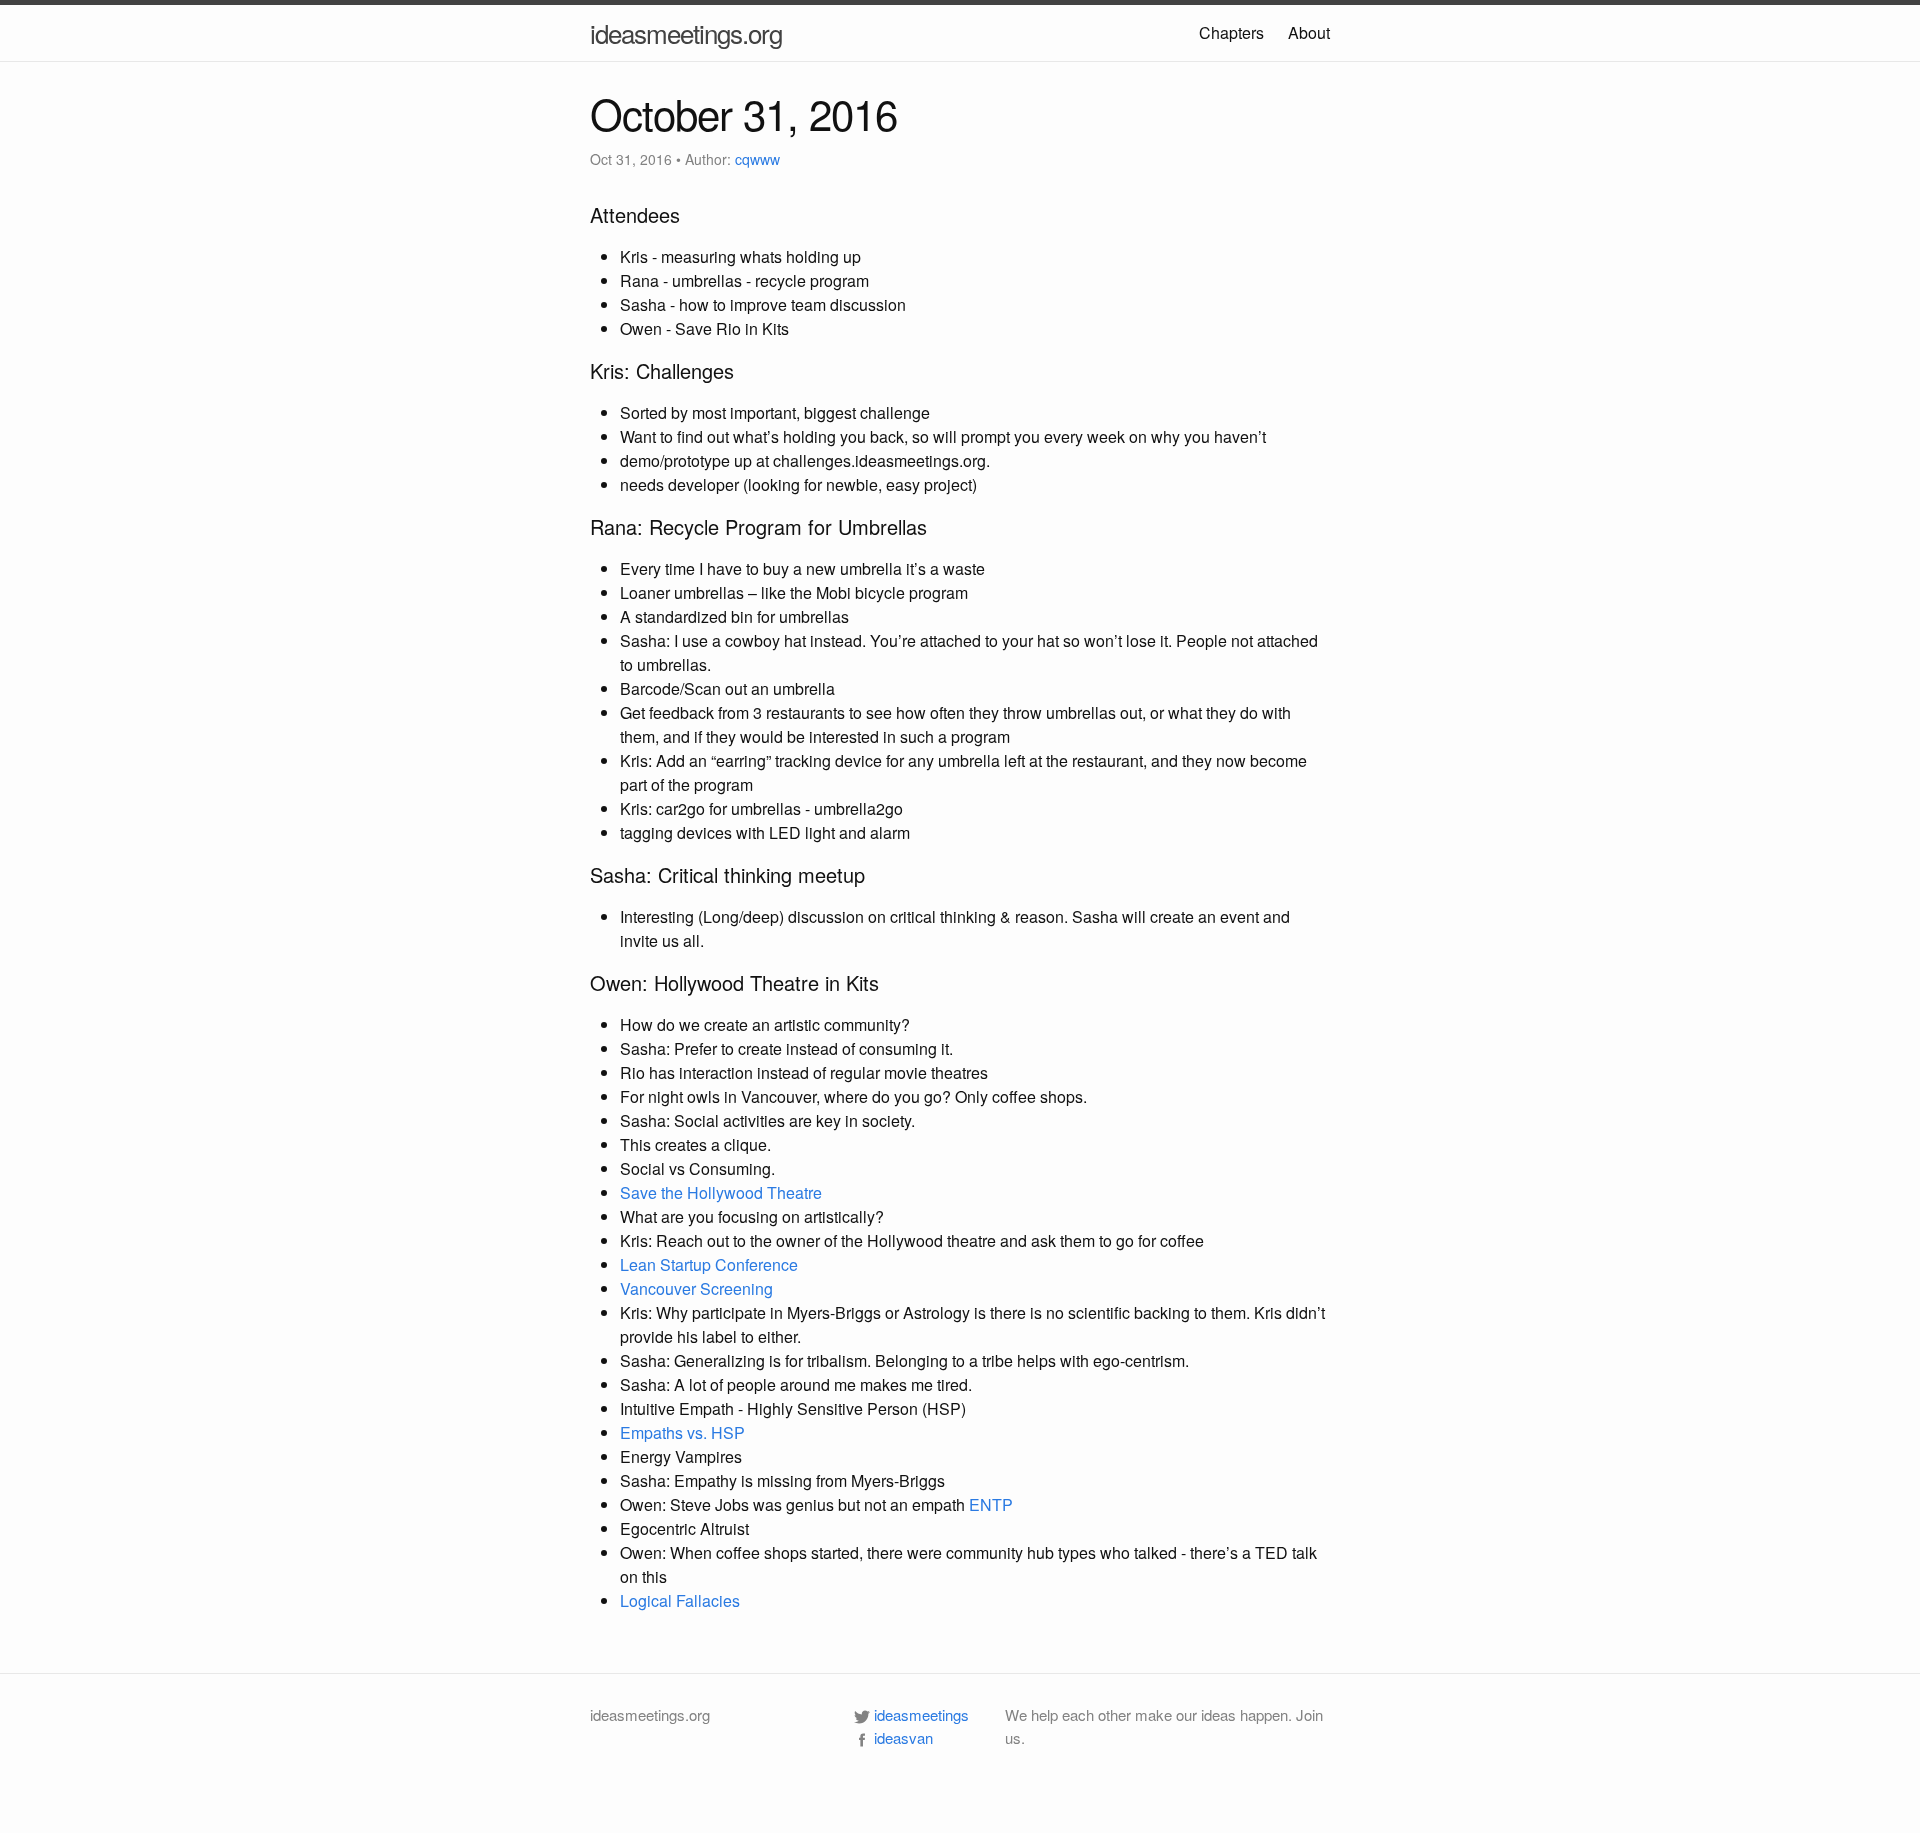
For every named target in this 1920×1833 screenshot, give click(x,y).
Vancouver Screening (696, 1288)
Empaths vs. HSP (682, 1432)
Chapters (1231, 32)
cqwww (757, 159)
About (1309, 32)
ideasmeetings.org (686, 32)
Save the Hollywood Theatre (721, 1192)
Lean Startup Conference (709, 1264)
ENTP (991, 1504)
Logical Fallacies (680, 1600)
